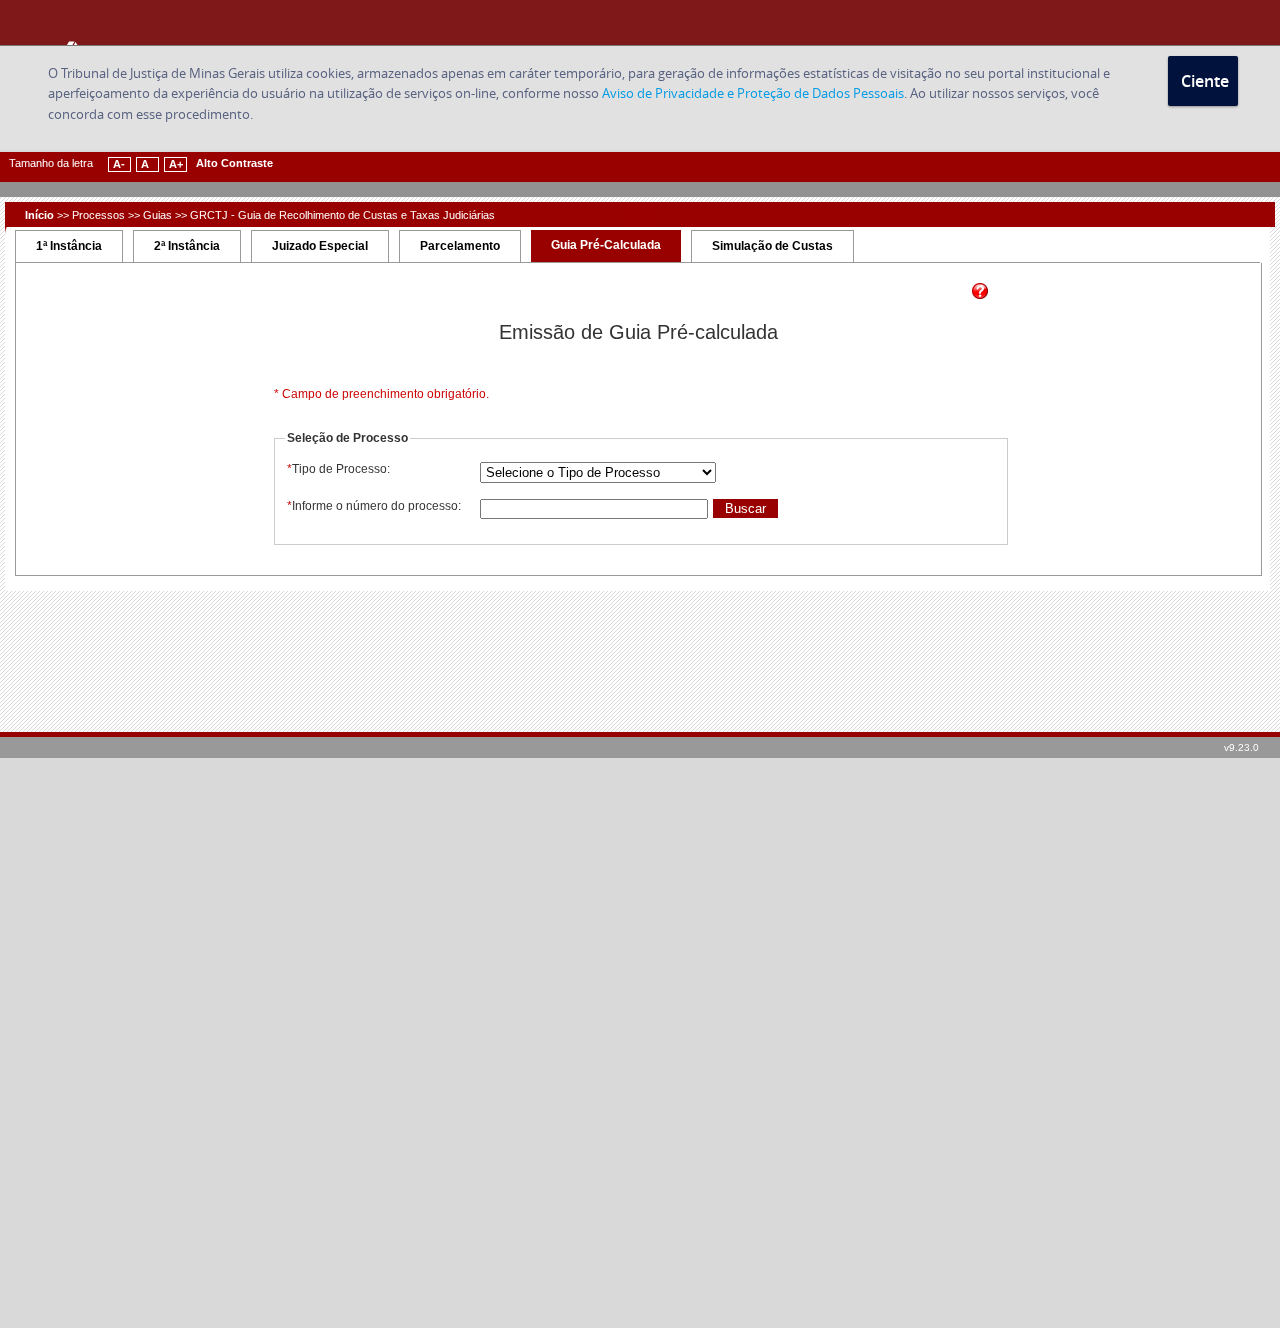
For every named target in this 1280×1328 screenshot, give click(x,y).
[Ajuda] (980, 295)
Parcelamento (460, 246)
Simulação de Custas (772, 246)
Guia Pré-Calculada (606, 245)
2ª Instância (187, 246)
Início (39, 215)
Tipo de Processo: (338, 469)
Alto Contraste (234, 163)
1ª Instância (69, 246)
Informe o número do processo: (374, 506)
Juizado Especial (320, 246)
